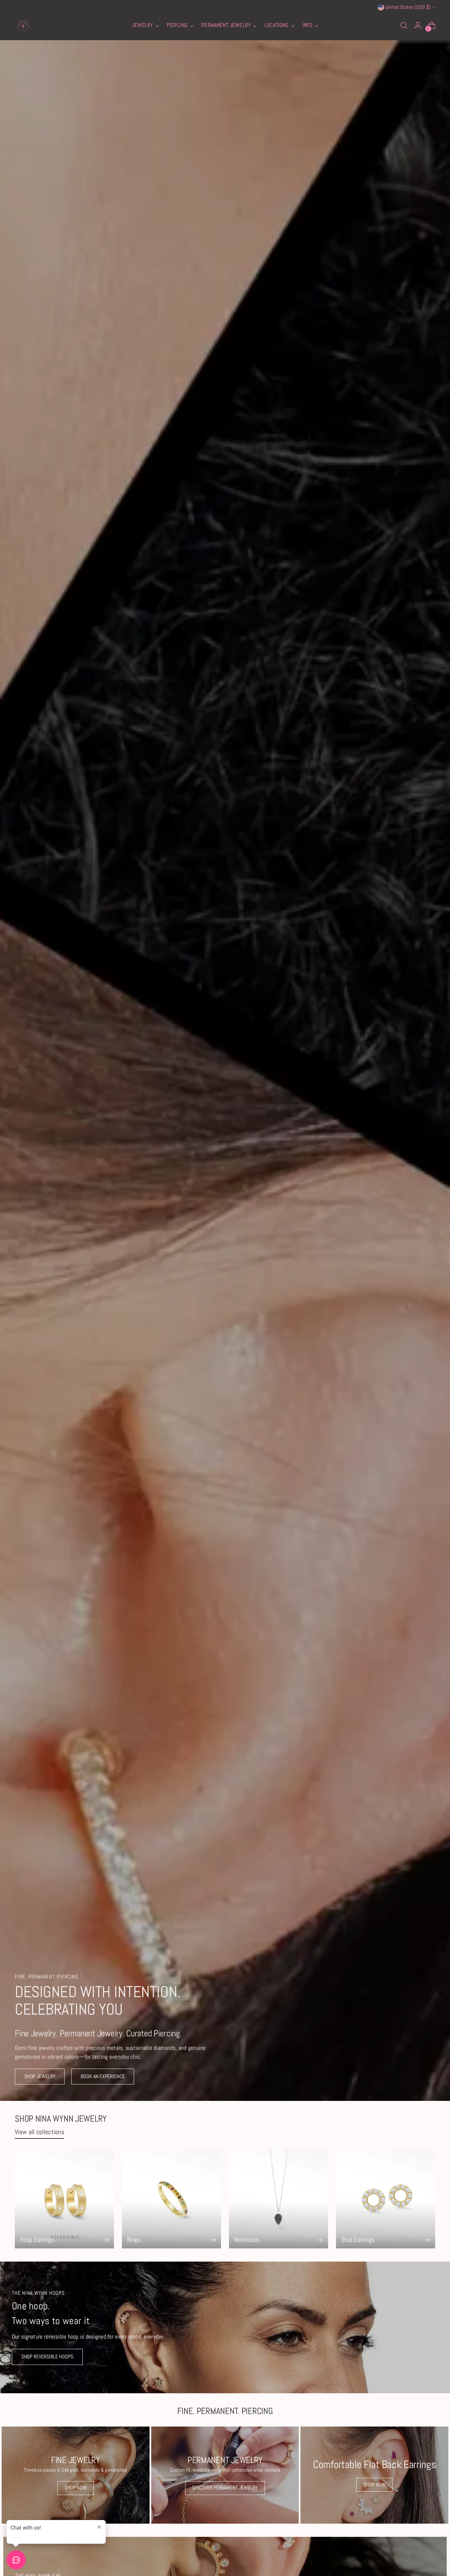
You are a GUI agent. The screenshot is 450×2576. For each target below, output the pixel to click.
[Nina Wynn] (23, 25)
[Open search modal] (404, 25)
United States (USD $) (408, 7)
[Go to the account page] (418, 25)
